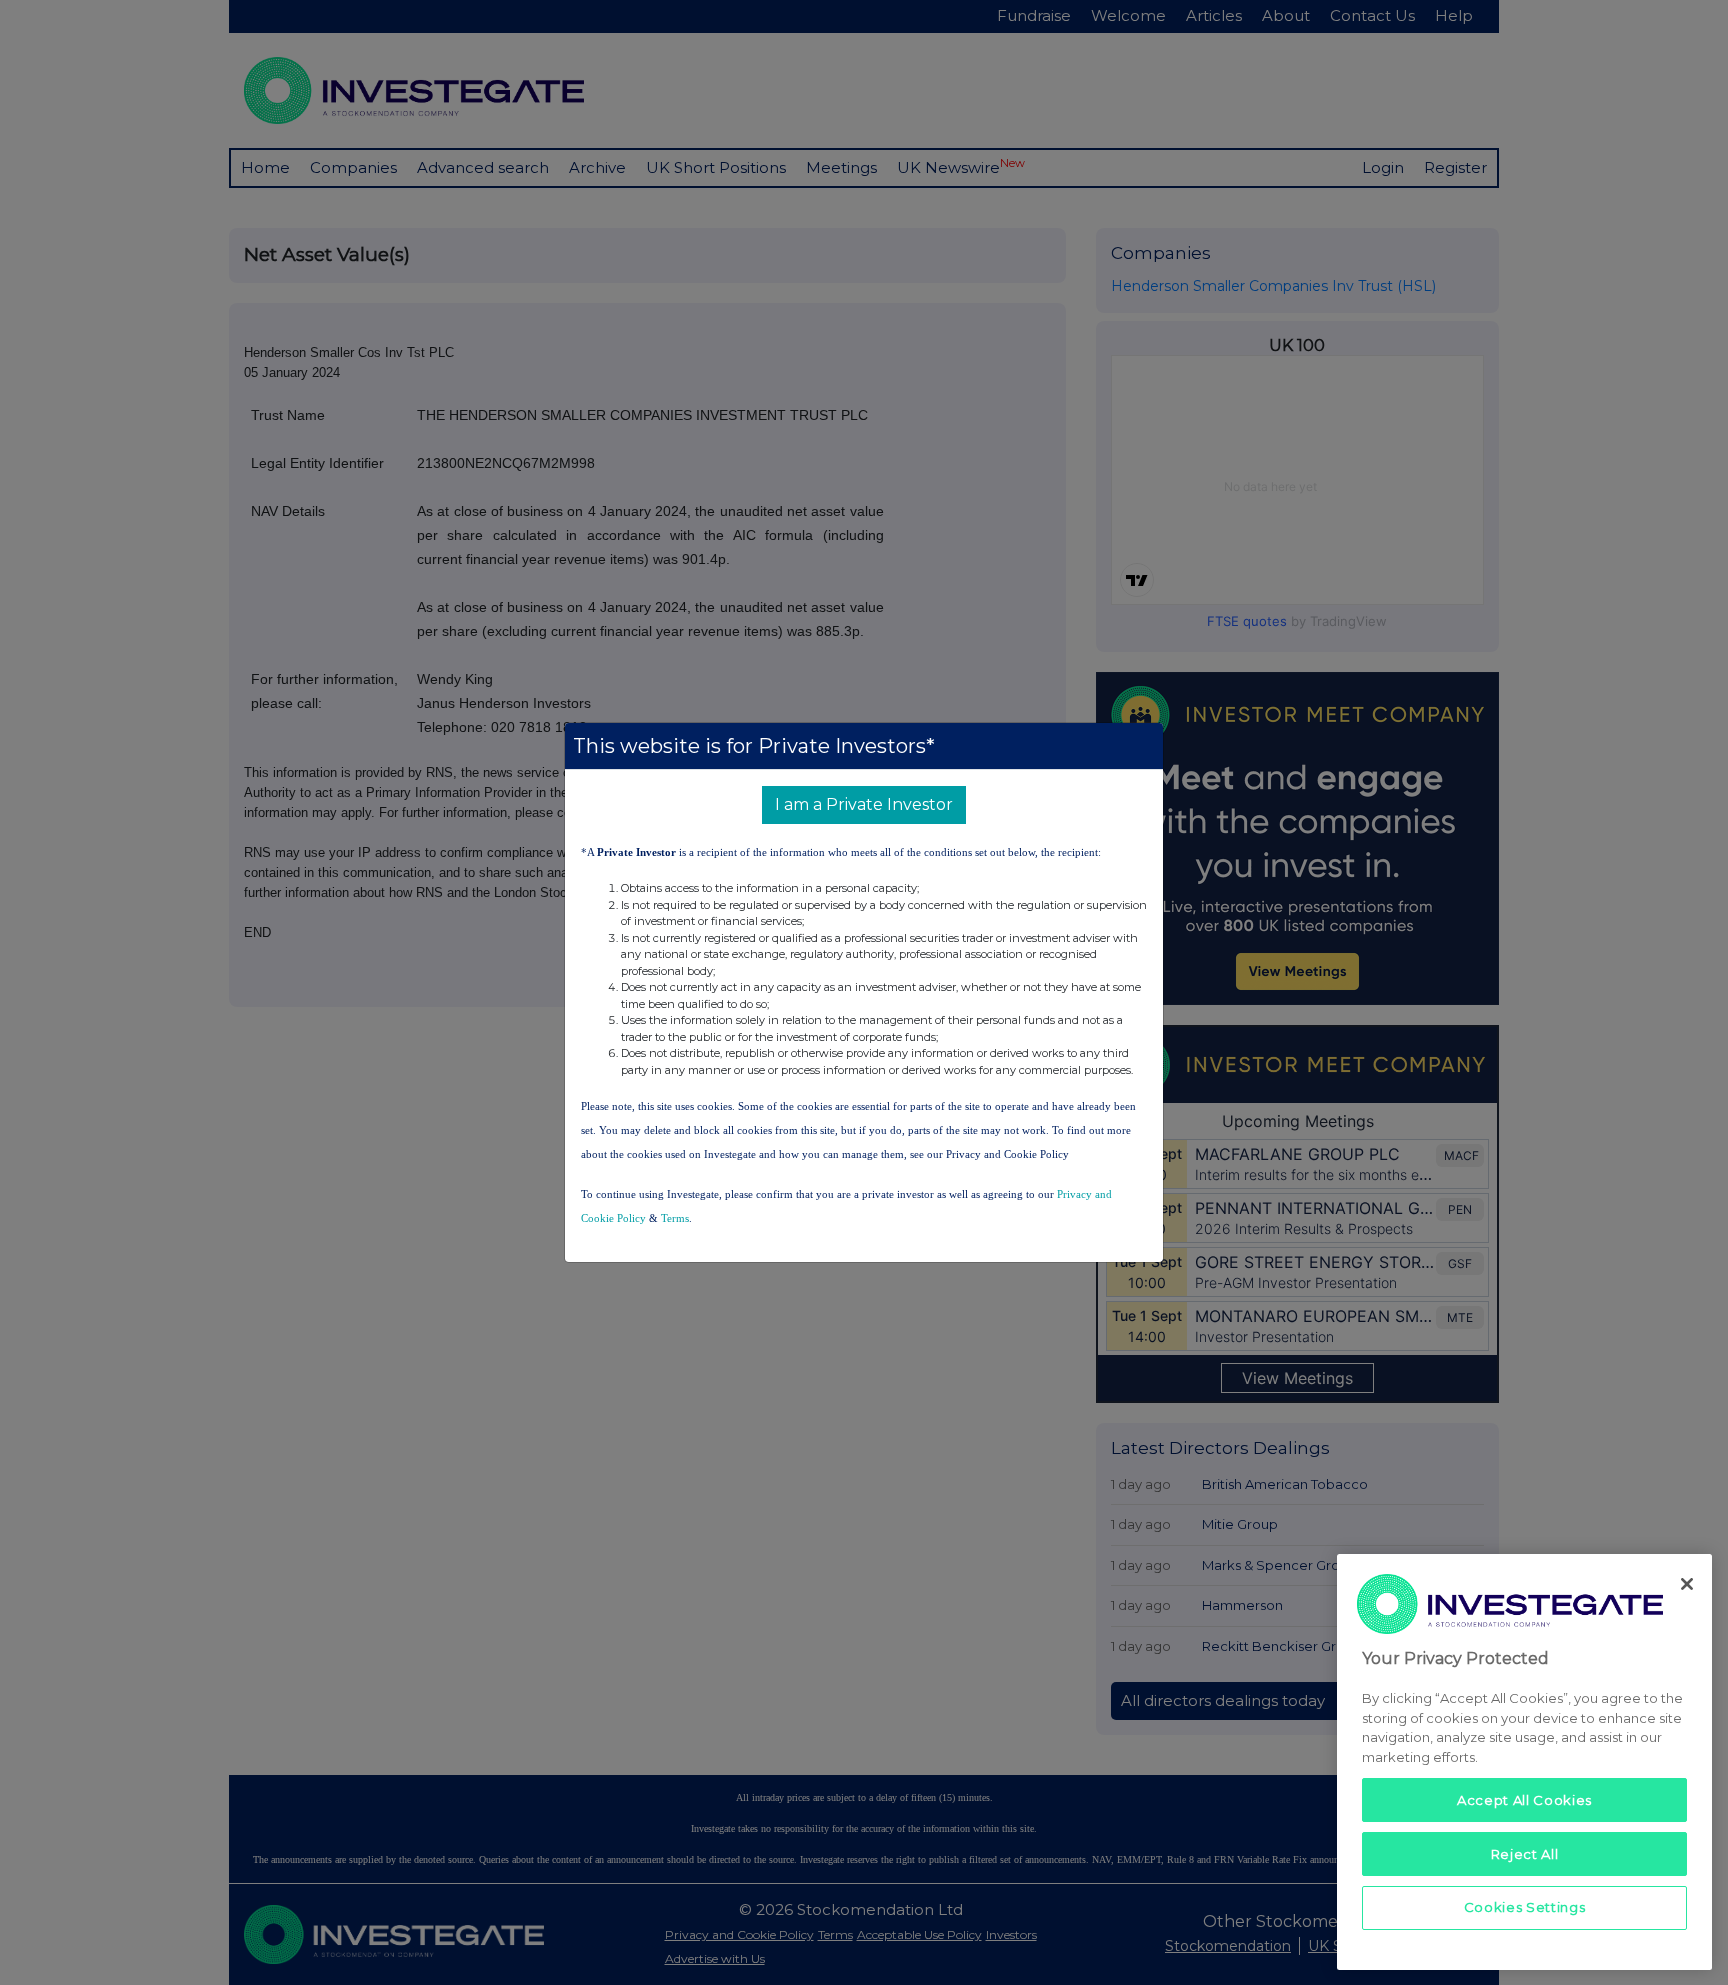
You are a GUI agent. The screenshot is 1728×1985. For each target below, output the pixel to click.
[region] (1524, 1761)
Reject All (1525, 1853)
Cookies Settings (1525, 1907)
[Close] (1687, 1584)
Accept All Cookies (1524, 1799)
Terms (675, 1218)
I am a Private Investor (864, 804)
